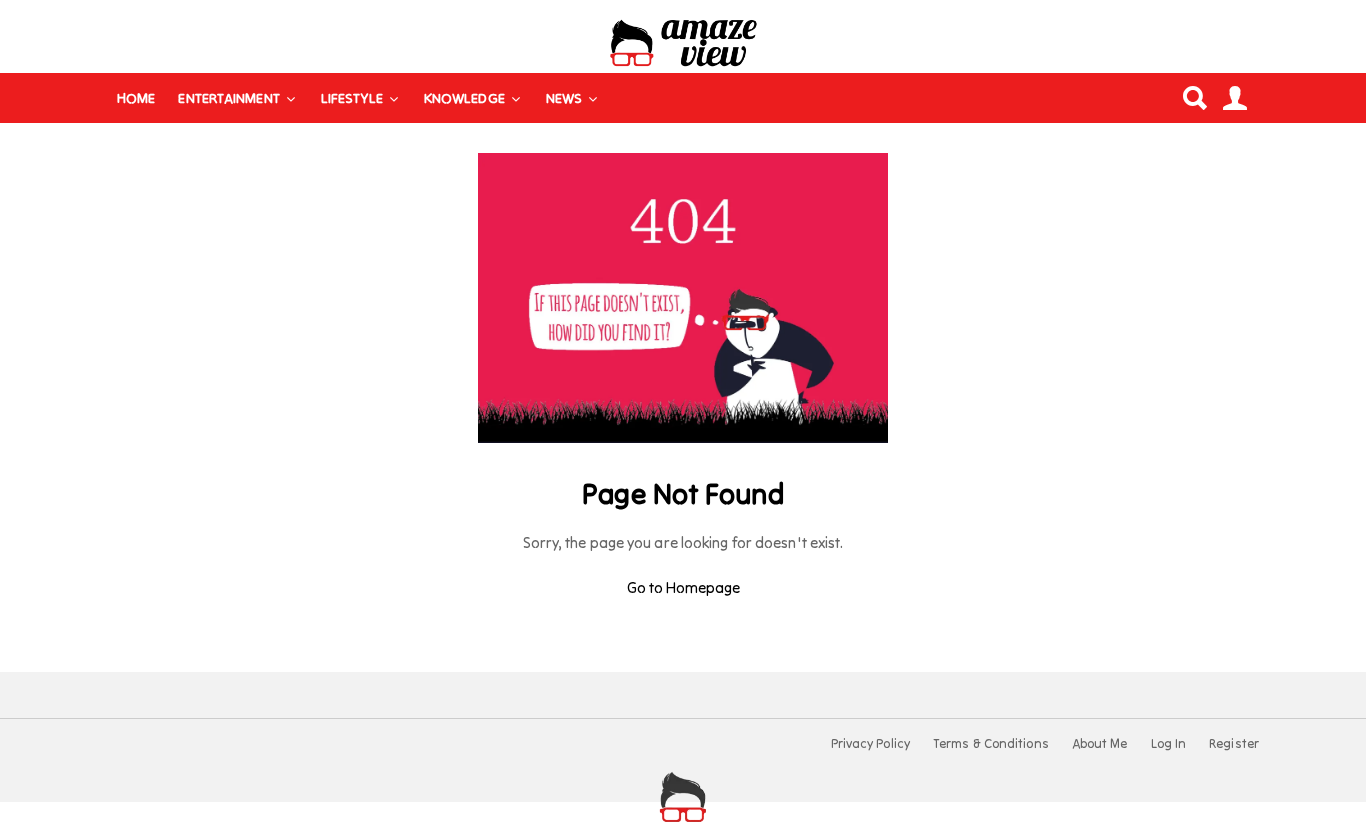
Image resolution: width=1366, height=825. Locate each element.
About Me (1100, 744)
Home (136, 98)
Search (1194, 98)
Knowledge (464, 98)
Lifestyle (352, 98)
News (564, 98)
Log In (1169, 744)
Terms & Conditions (991, 744)
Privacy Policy (870, 744)
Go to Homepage (683, 587)
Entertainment (228, 98)
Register (1234, 744)
